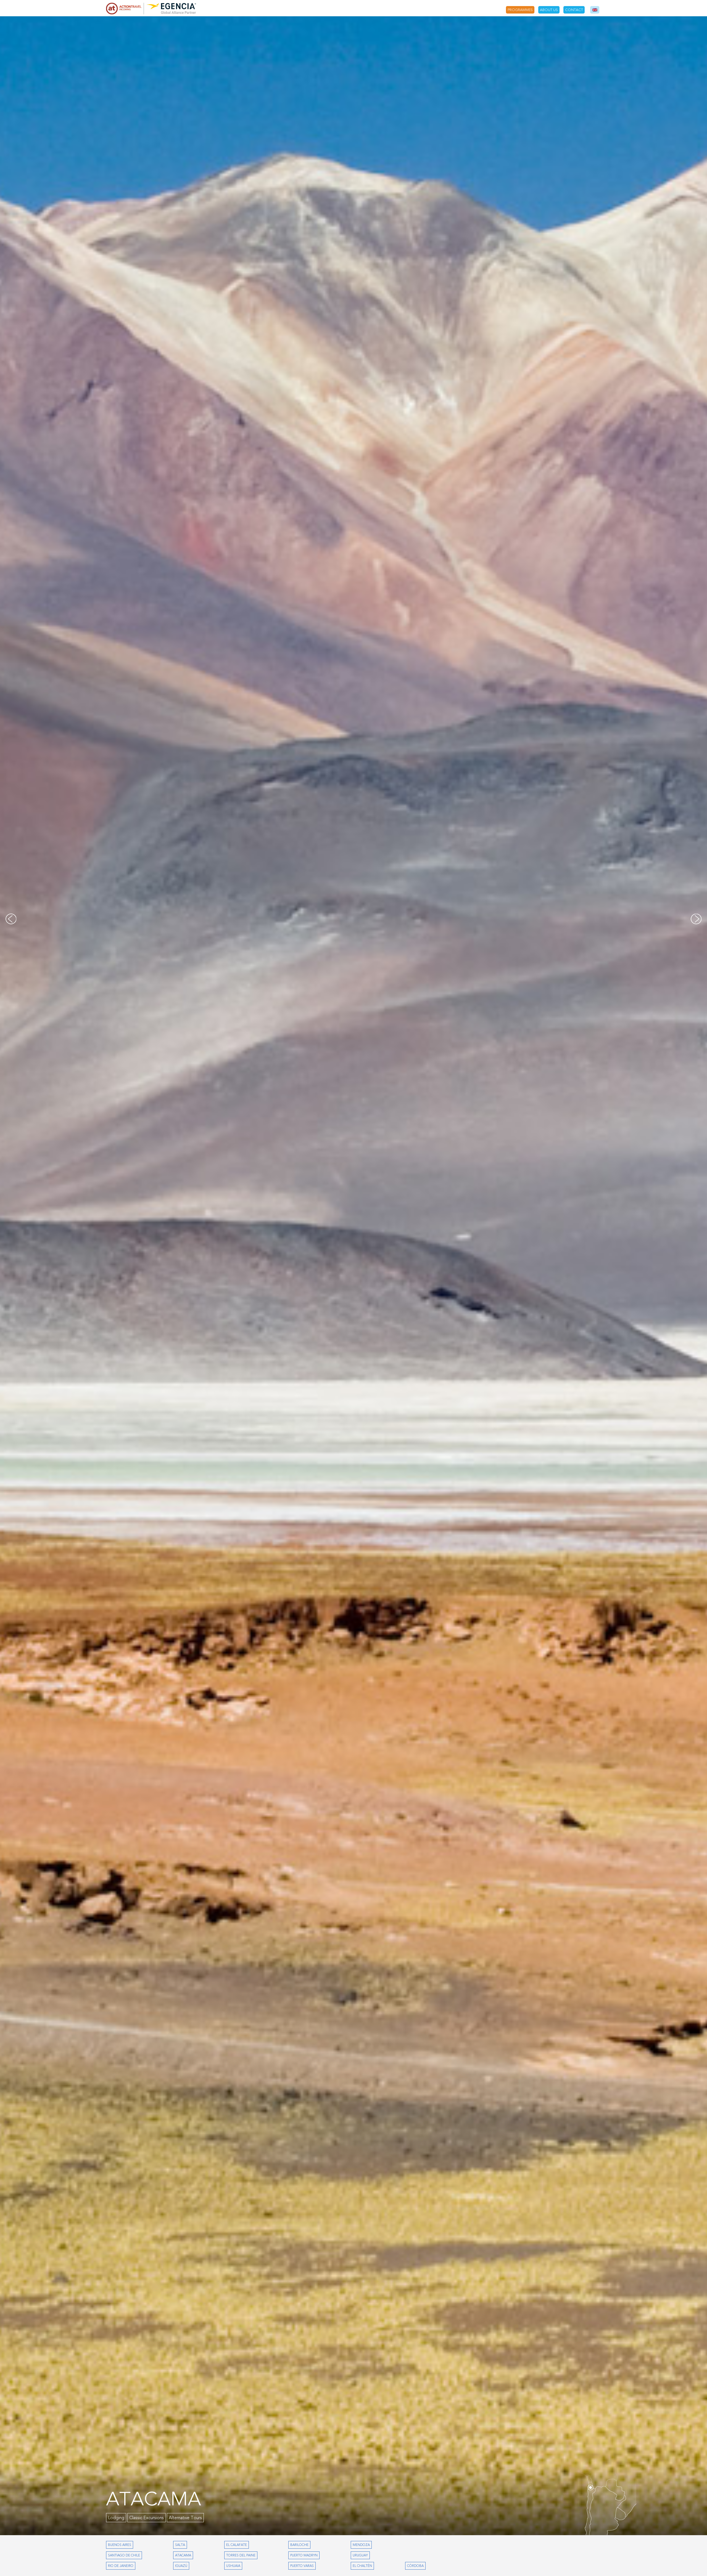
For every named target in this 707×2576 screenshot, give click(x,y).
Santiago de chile (124, 2555)
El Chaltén (362, 2566)
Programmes (520, 10)
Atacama (183, 2555)
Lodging (156, 2518)
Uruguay (360, 2555)
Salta (180, 2545)
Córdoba (415, 2566)
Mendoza (361, 2545)
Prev (11, 919)
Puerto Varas (302, 2566)
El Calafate (237, 2545)
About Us (549, 10)
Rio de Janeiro (121, 2566)
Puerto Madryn (304, 2555)
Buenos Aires (120, 2545)
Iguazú (181, 2566)
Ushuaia (233, 2566)
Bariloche (299, 2545)
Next (696, 919)
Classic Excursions (125, 2518)
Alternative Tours (185, 2518)
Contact (574, 10)
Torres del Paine (241, 2555)
